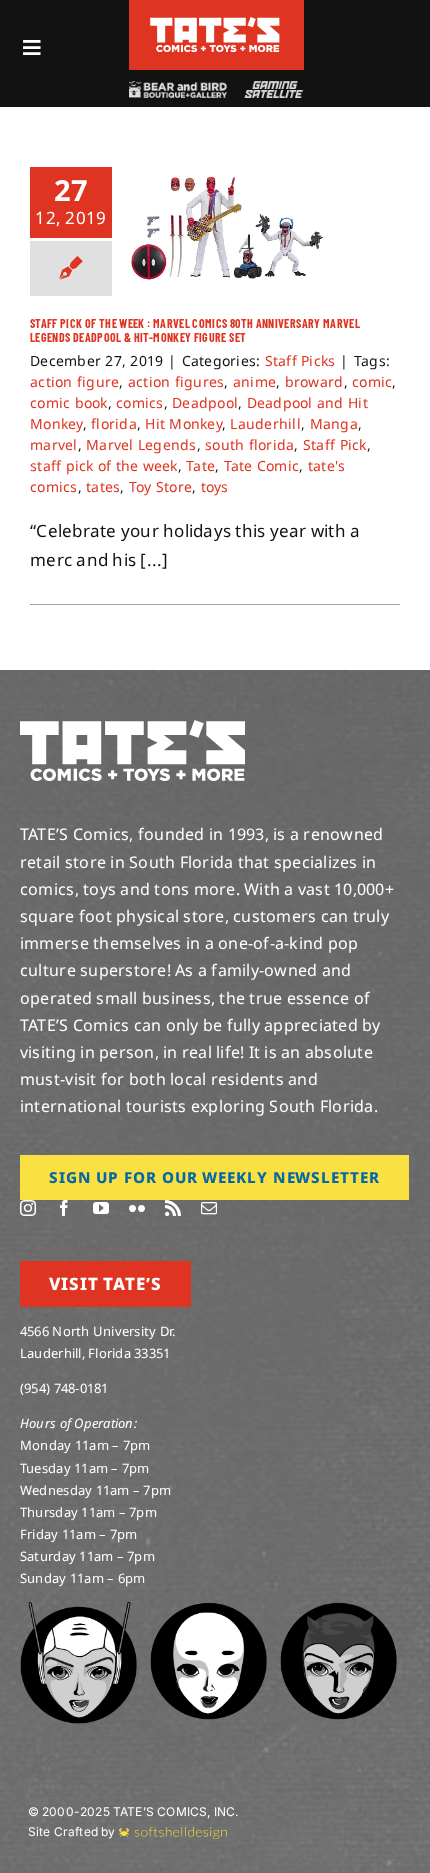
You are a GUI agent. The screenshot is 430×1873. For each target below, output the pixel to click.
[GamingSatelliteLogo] (271, 89)
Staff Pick (335, 444)
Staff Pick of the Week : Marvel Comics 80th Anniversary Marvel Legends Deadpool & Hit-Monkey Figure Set (195, 330)
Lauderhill (265, 423)
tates (103, 486)
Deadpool (205, 402)
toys (215, 486)
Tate (200, 465)
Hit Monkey (183, 423)
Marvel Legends (141, 444)
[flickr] (137, 1208)
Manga (334, 423)
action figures (176, 381)
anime (254, 381)
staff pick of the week (104, 465)
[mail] (209, 1208)
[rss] (173, 1208)
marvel (54, 444)
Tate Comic (262, 465)
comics (140, 402)
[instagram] (28, 1208)
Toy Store (160, 486)
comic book (69, 402)
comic (372, 381)
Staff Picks (300, 360)
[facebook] (64, 1208)
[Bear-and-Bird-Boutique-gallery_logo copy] (177, 89)
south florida (249, 444)
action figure (74, 381)
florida (114, 423)
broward (314, 381)
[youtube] (101, 1208)
